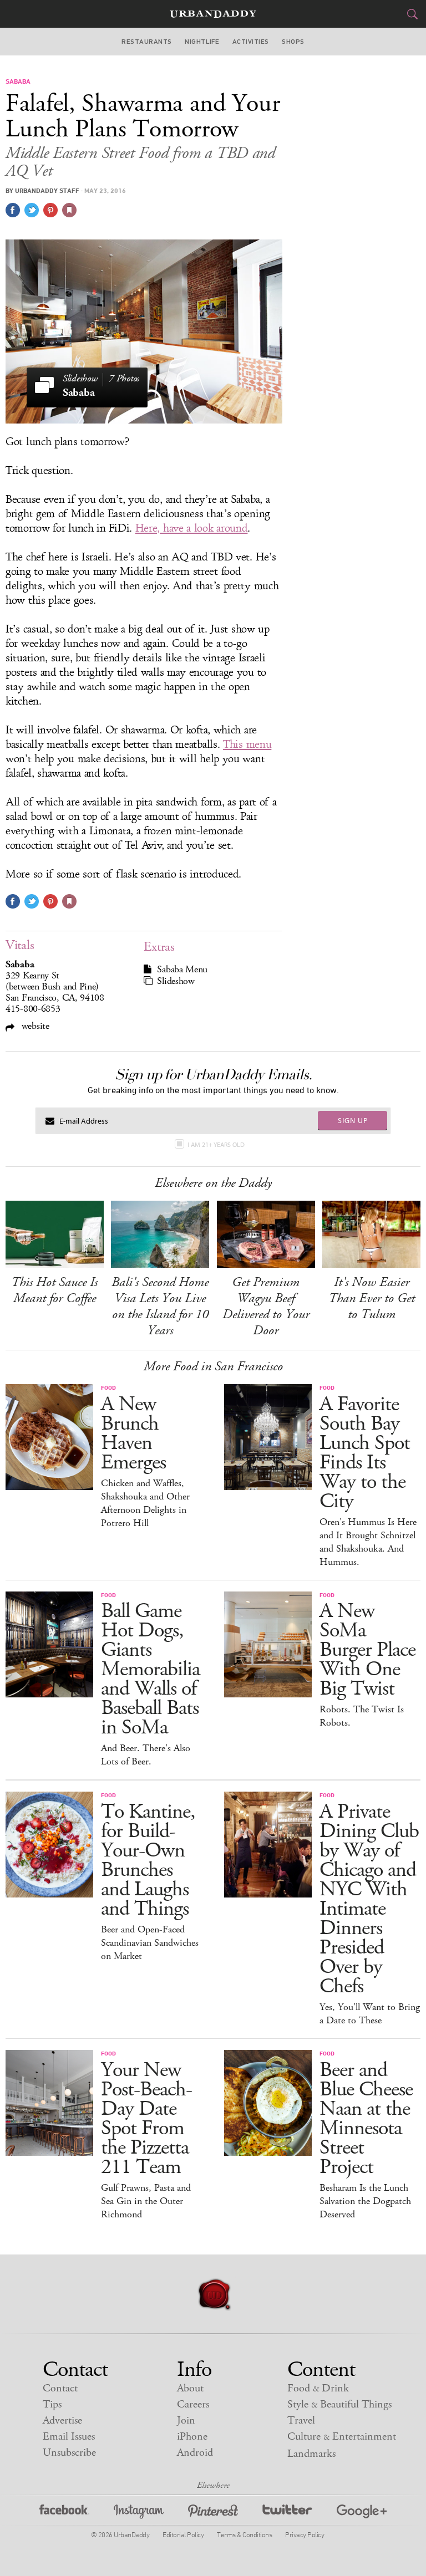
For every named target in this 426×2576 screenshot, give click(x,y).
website (34, 1026)
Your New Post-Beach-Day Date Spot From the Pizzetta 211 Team (146, 2119)
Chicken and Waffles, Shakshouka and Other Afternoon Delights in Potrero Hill (145, 1503)
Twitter (287, 2513)
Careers (193, 2404)
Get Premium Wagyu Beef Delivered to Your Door (266, 1306)
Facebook (64, 2513)
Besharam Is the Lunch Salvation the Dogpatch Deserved (365, 2201)
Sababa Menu (182, 970)
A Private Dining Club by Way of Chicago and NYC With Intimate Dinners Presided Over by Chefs (369, 1899)
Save (50, 210)
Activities (251, 42)
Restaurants (146, 42)
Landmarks (311, 2454)
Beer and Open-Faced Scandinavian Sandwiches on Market (150, 1943)
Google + (362, 2513)
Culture (342, 2437)
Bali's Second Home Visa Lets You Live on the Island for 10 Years (160, 1306)
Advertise (62, 2421)
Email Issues (69, 2437)
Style (339, 2404)
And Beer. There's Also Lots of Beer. (146, 1755)
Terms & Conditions (244, 2534)
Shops (293, 42)
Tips (52, 2404)
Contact (60, 2388)
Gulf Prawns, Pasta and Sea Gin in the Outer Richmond (146, 2201)
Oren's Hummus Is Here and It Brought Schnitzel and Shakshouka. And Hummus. (368, 1542)
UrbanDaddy (213, 14)
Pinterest (213, 2513)
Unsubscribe (69, 2453)
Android (195, 2453)
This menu (247, 744)
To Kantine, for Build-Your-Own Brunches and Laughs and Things (148, 1860)
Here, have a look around (192, 528)
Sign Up (353, 1120)
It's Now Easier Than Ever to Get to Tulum (372, 1298)
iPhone (192, 2437)
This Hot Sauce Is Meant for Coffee (54, 1290)
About (190, 2388)
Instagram (139, 2513)
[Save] (69, 210)
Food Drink (318, 2388)
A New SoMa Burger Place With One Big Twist (367, 1650)
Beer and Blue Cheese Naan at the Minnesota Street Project (366, 2119)
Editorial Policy (183, 2534)
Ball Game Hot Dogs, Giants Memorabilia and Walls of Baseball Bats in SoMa (150, 1669)
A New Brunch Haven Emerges (133, 1434)
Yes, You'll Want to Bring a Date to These (370, 2014)
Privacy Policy (305, 2534)
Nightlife (202, 42)
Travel (301, 2421)
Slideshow (176, 981)
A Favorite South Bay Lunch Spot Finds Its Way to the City (365, 1453)
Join (186, 2421)
